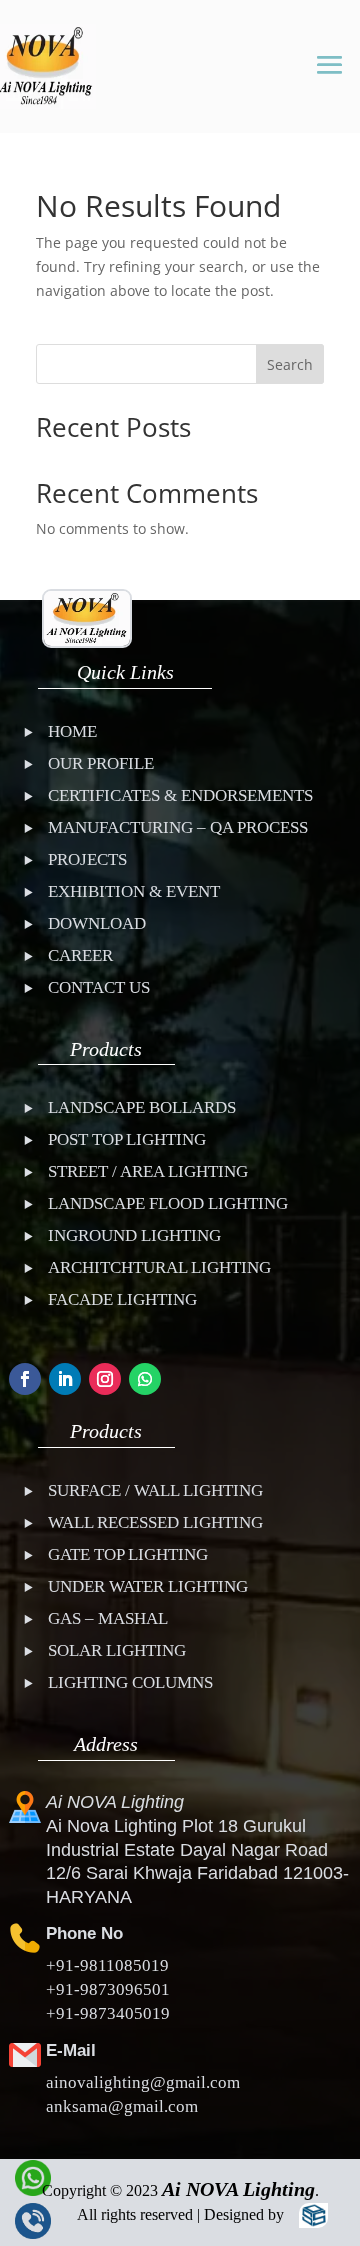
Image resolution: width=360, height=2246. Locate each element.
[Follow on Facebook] (25, 1379)
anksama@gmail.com (122, 2106)
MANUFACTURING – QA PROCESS (178, 827)
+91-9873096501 (108, 1989)
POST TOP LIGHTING (127, 1139)
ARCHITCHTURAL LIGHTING (159, 1267)
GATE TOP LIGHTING (128, 1554)
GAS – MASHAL (108, 1618)
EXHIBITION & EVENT (134, 891)
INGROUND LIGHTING (134, 1235)
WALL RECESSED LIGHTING (155, 1522)
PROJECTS (87, 859)
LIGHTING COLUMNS (130, 1682)
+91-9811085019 (107, 1965)
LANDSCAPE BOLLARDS (142, 1107)
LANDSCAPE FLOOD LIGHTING (168, 1203)
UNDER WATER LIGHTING (148, 1586)
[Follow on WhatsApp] (145, 1379)
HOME (72, 731)
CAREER (80, 955)
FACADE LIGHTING (122, 1299)
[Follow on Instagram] (105, 1379)
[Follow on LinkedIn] (65, 1379)
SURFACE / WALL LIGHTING (155, 1490)
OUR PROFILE (101, 763)
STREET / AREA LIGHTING (148, 1171)
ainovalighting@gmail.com (143, 2082)
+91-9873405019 (108, 2013)
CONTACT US (99, 987)
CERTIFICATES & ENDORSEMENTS (180, 795)
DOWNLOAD (97, 923)
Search (290, 364)
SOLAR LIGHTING (117, 1650)
